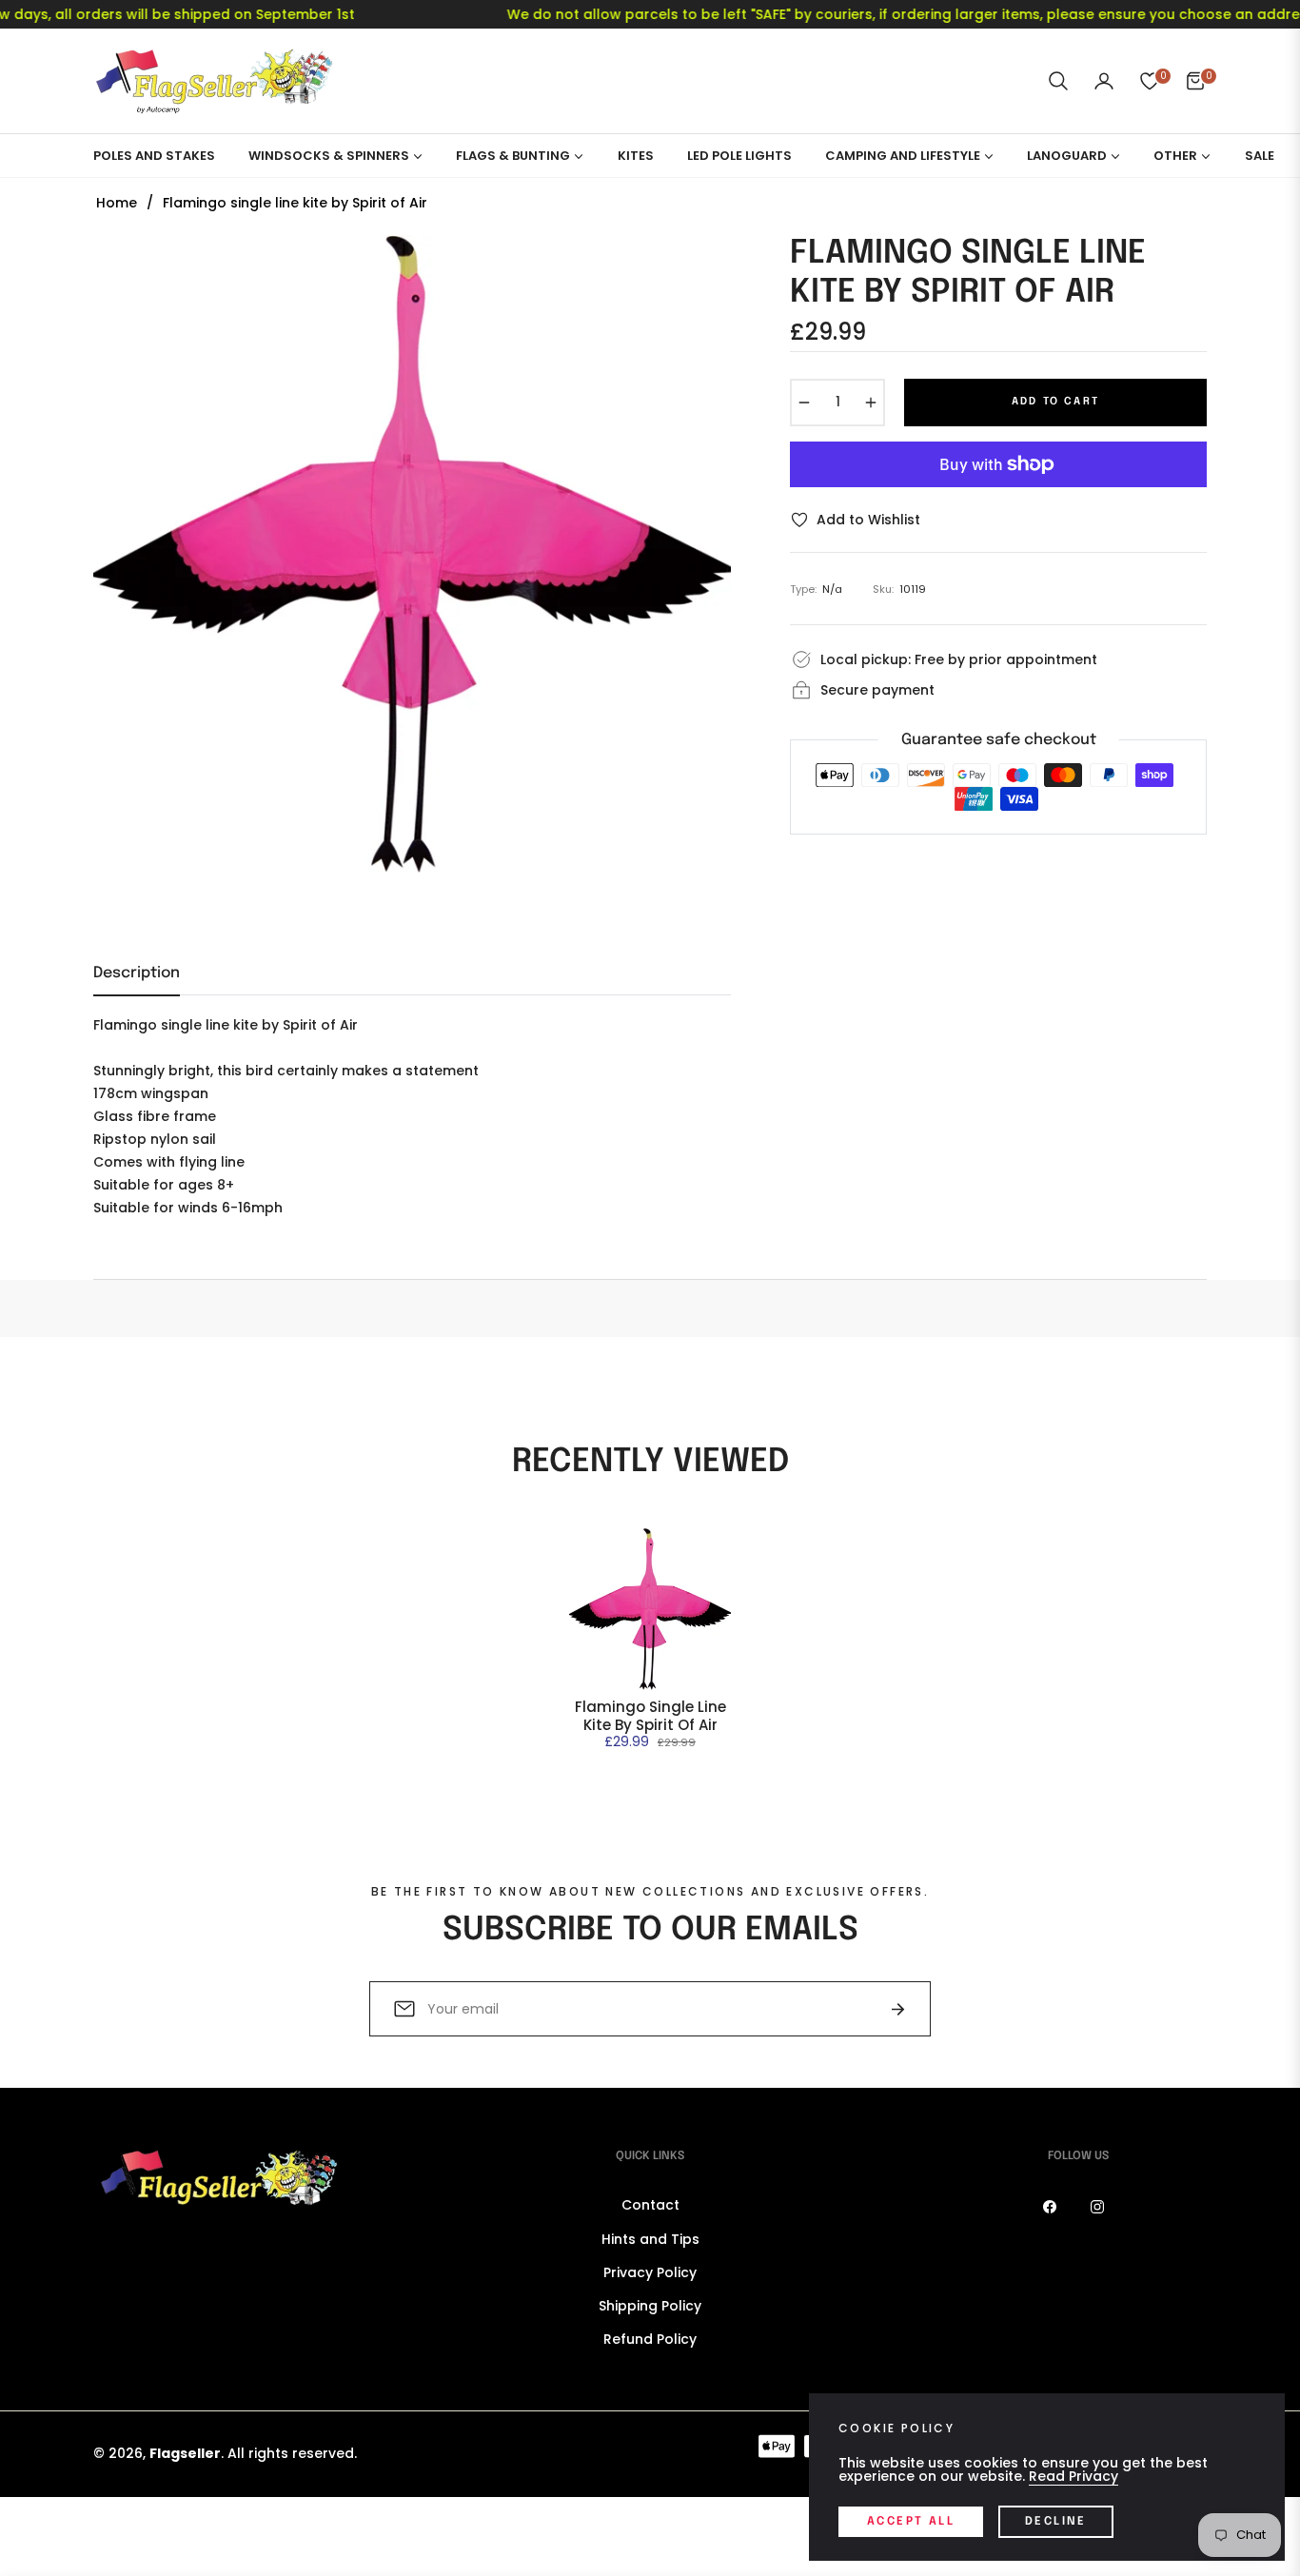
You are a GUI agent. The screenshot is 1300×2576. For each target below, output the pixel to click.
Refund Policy (650, 2339)
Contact (650, 2205)
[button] (1058, 81)
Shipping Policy (650, 2306)
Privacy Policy (650, 2272)
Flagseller (185, 2453)
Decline (1056, 2522)
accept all (911, 2522)
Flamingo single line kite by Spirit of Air (650, 1716)
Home (117, 203)
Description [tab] (137, 973)
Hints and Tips (650, 2239)
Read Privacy (1073, 2476)
